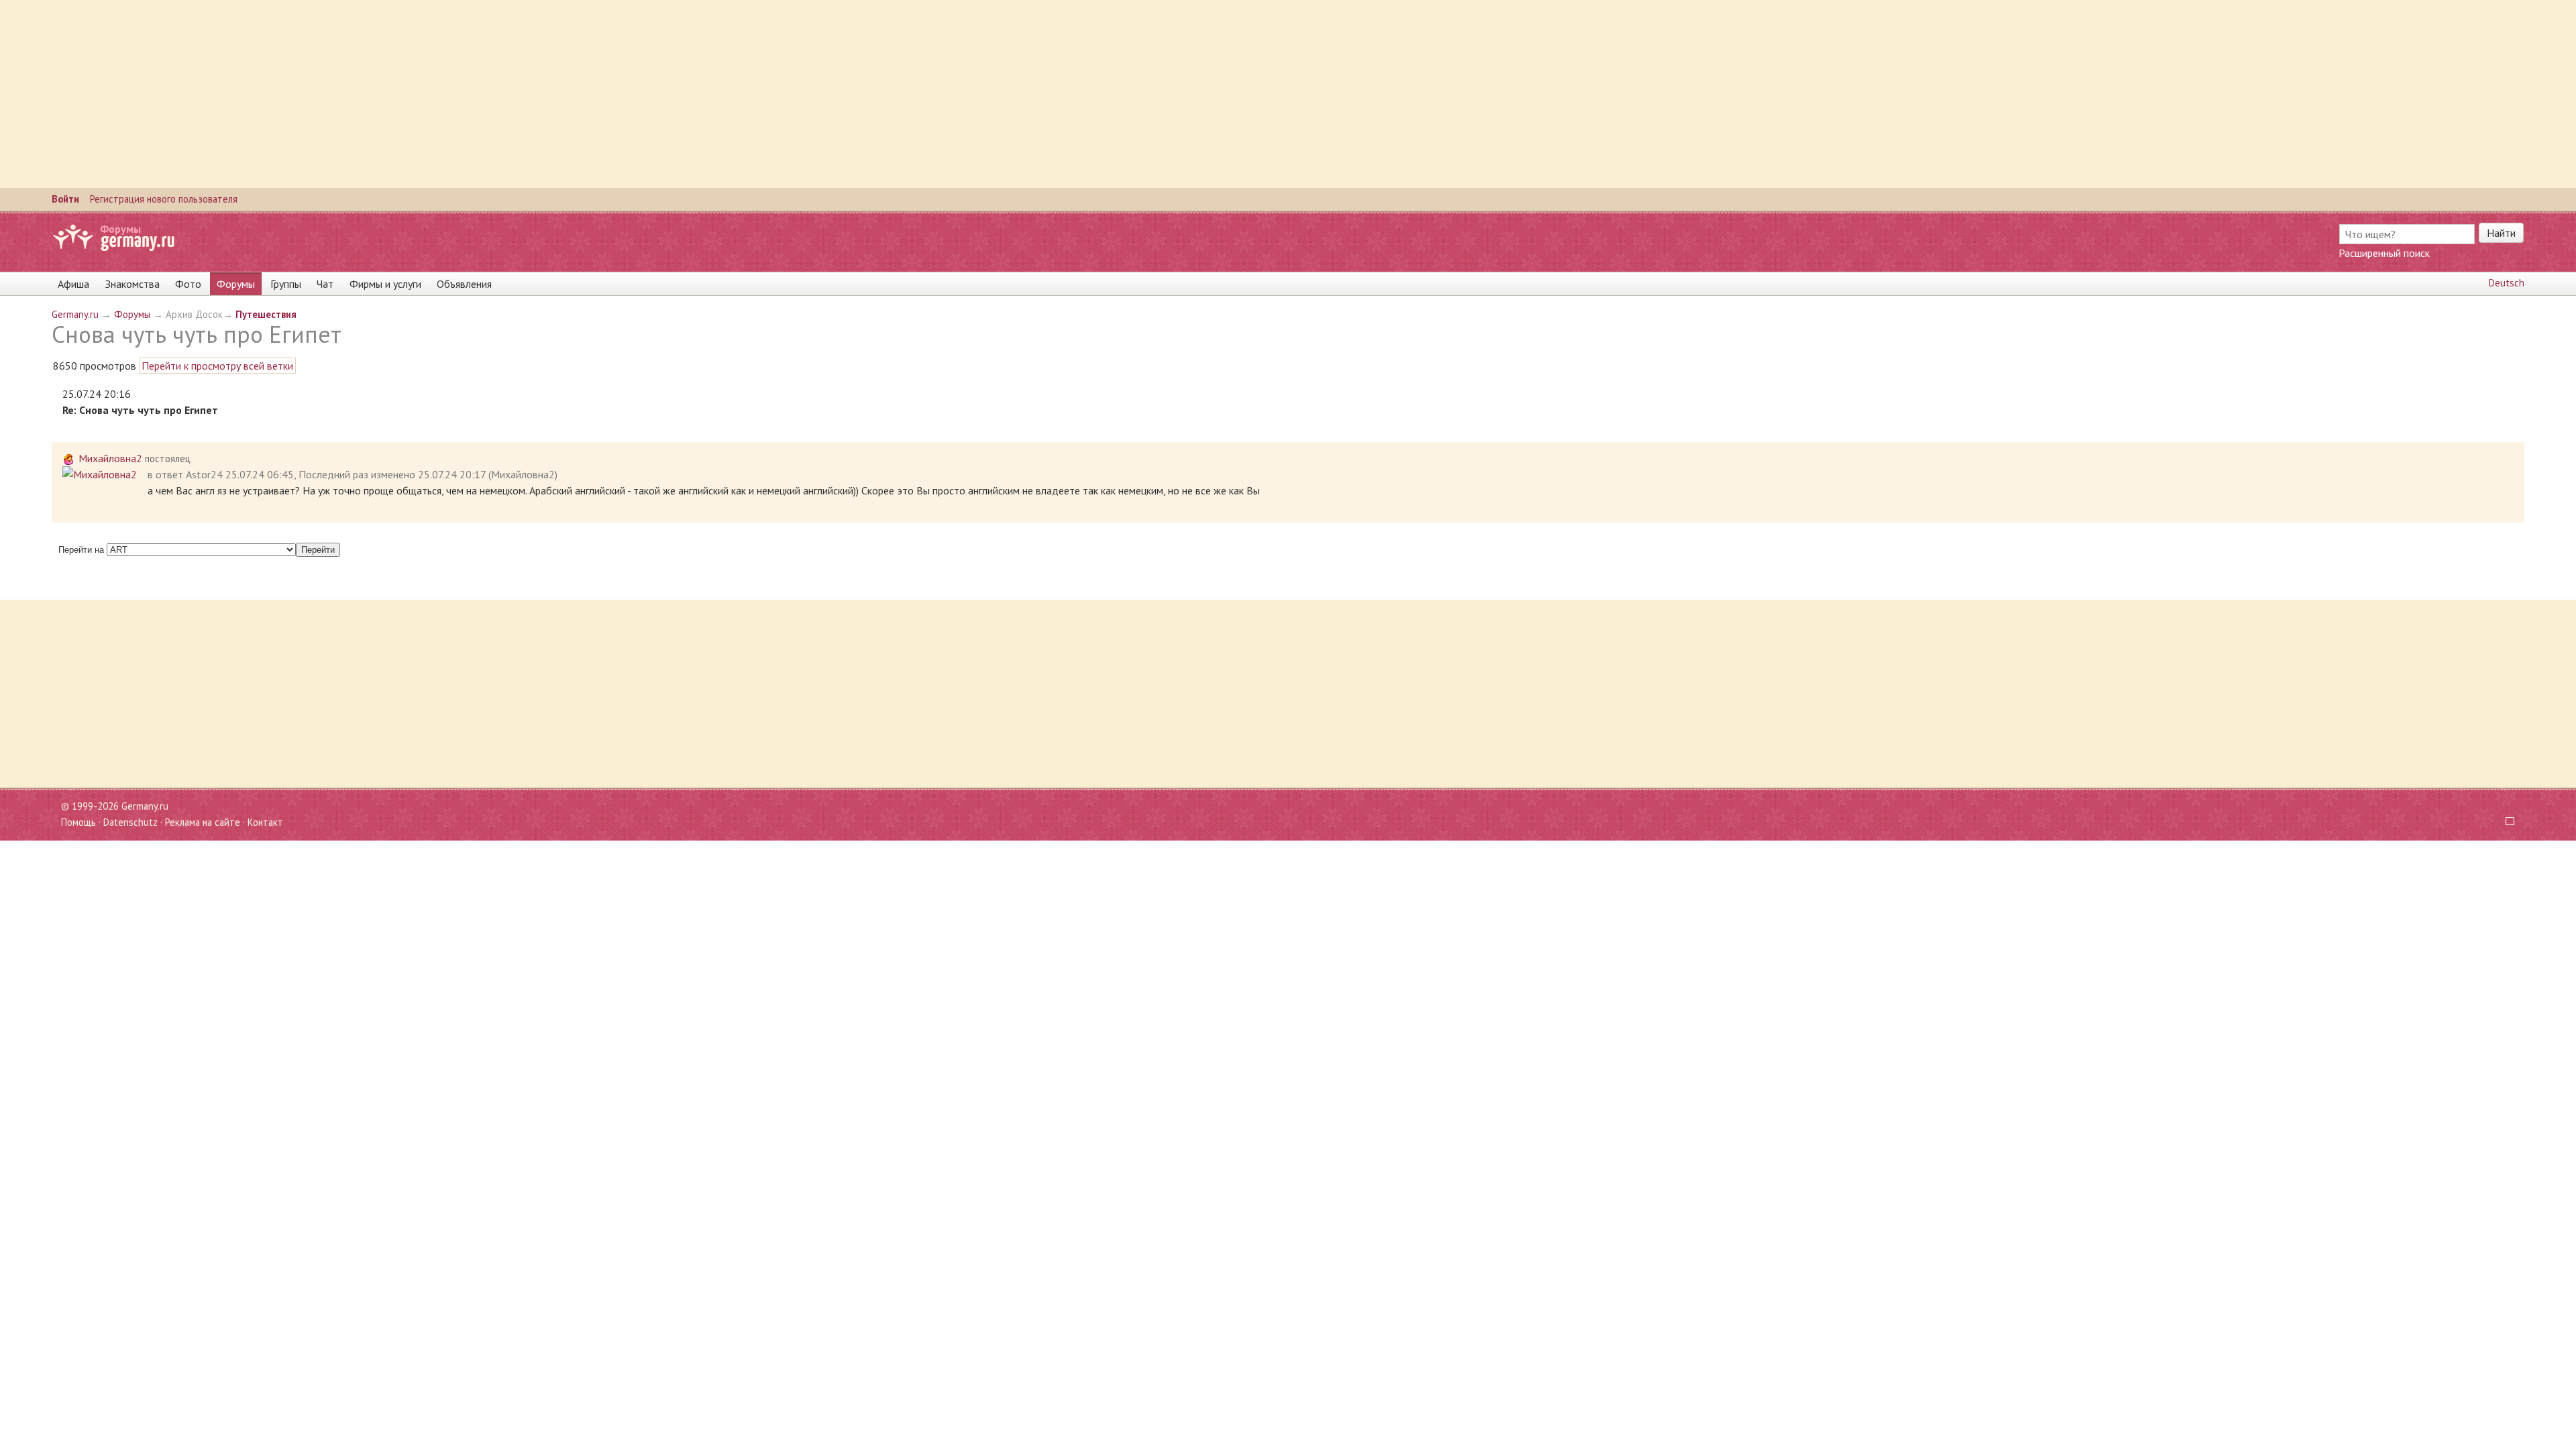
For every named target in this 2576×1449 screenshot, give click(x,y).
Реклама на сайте (203, 822)
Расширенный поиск (2384, 253)
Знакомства (132, 284)
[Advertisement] (402, 94)
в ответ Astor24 (185, 474)
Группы (286, 284)
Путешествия (266, 314)
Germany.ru (75, 314)
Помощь (78, 822)
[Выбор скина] (2505, 822)
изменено (393, 474)
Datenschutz (130, 822)
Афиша (73, 284)
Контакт (265, 822)
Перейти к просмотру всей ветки (217, 366)
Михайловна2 (110, 458)
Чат (325, 284)
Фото (188, 284)
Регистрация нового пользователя (164, 199)
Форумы (120, 229)
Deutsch (2507, 283)
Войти (65, 199)
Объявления (464, 284)
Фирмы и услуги (385, 284)
